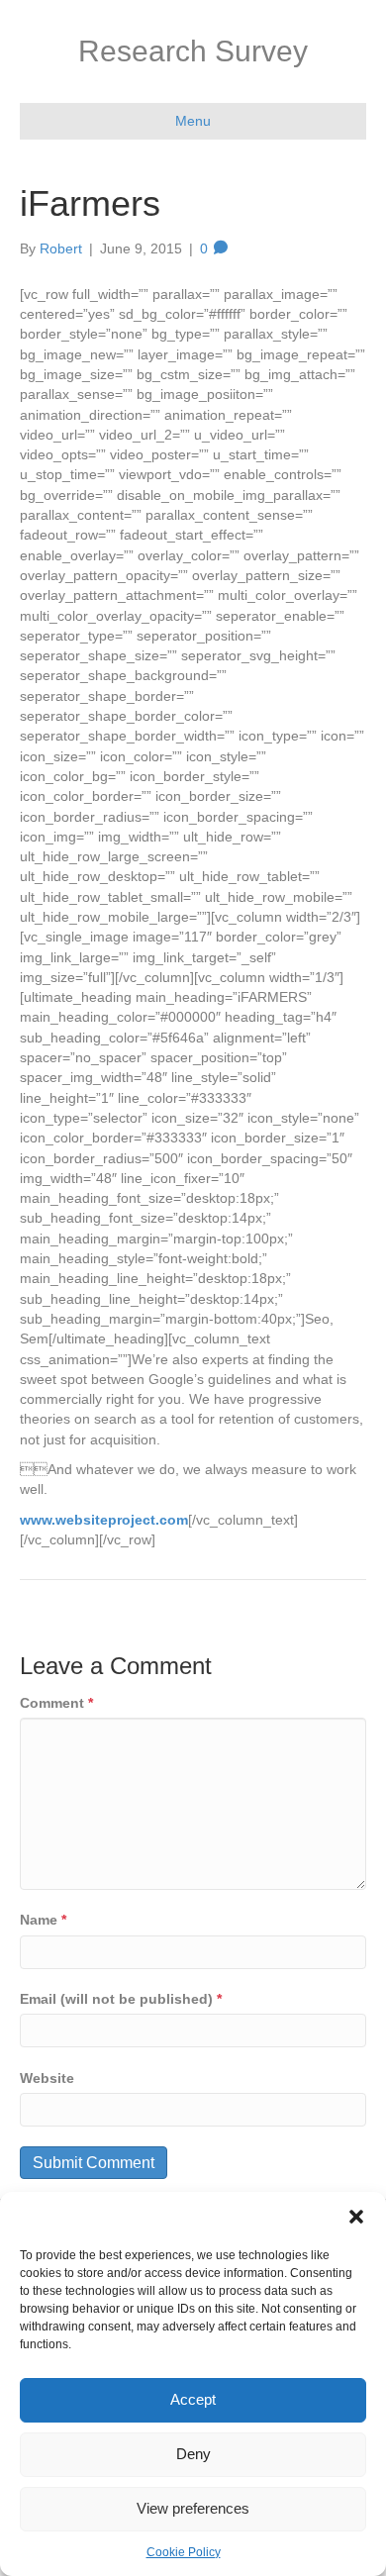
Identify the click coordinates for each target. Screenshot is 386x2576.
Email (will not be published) (121, 1999)
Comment (56, 1703)
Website (47, 2078)
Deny (193, 2454)
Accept (193, 2399)
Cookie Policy (184, 2552)
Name (43, 1920)
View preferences (193, 2508)
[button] (356, 2217)
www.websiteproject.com (104, 1520)
